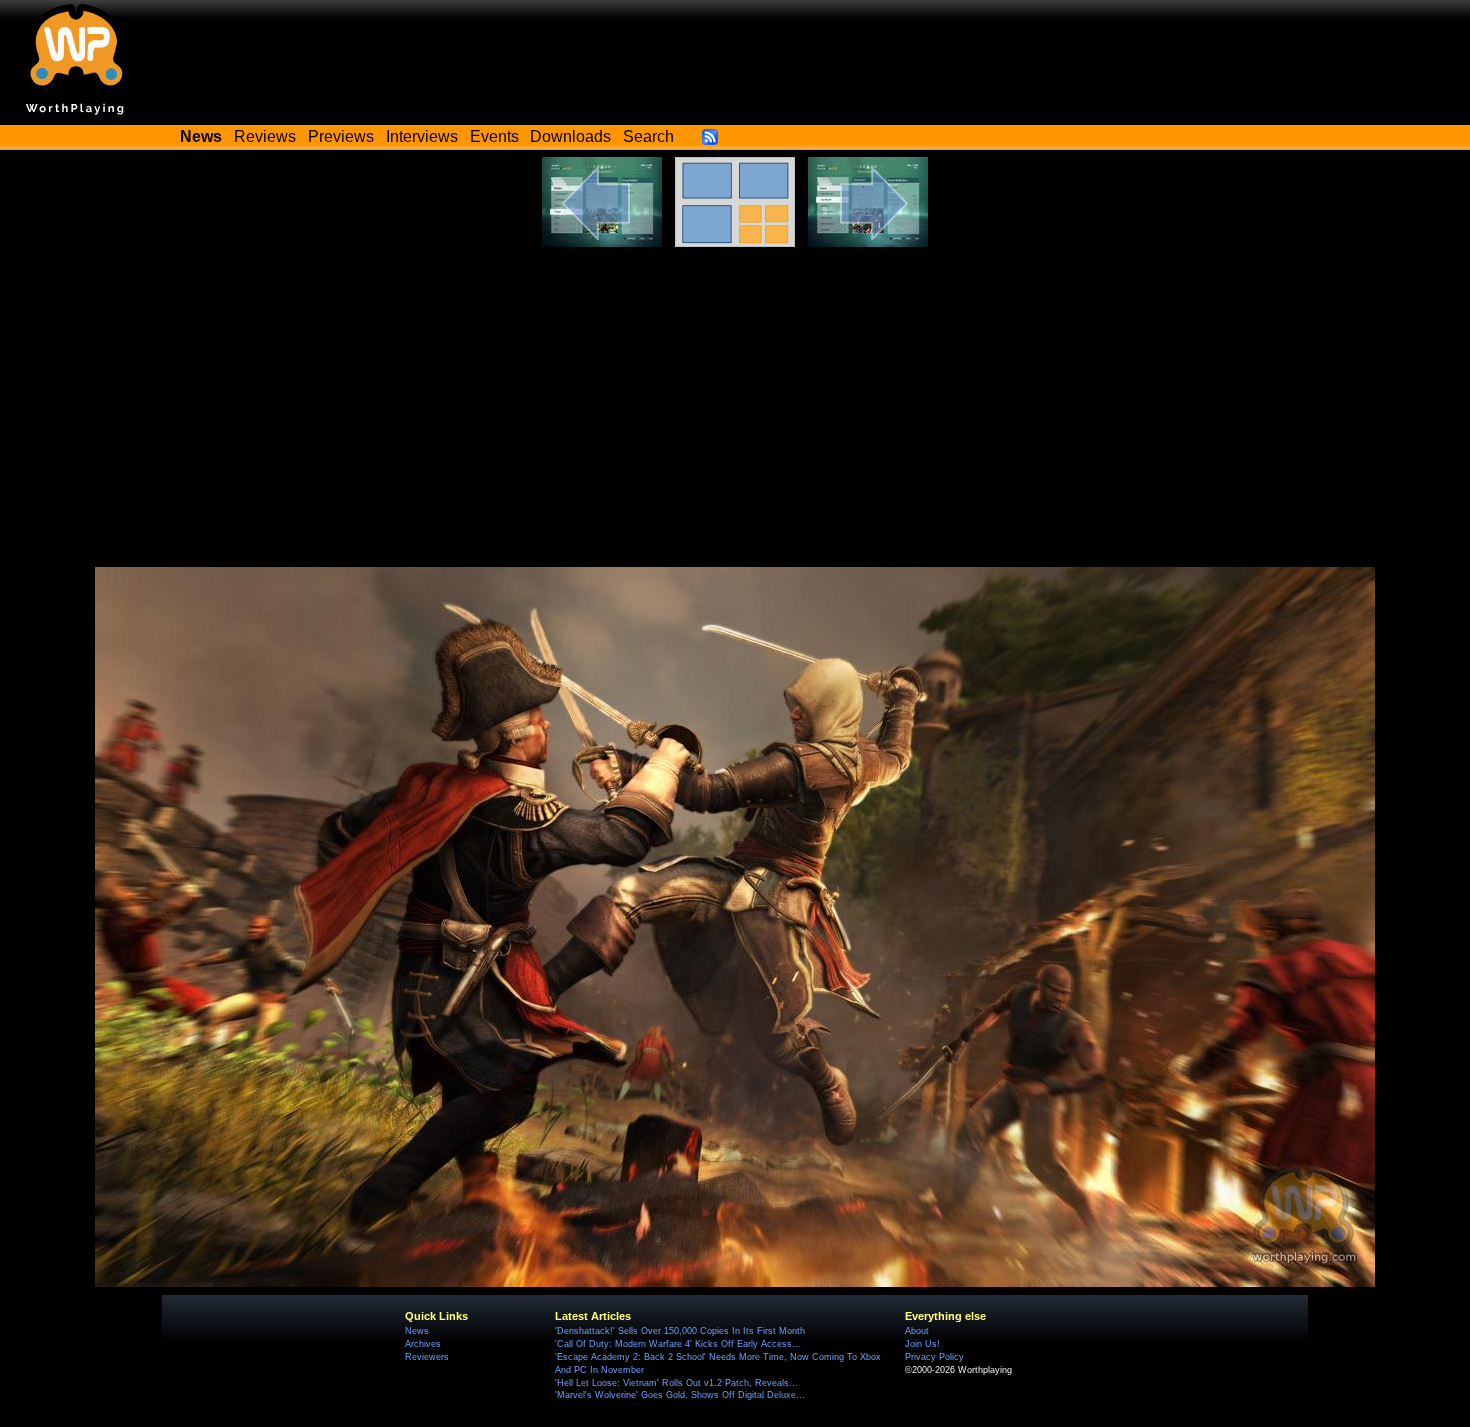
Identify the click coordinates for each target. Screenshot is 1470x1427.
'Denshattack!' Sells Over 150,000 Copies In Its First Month (680, 1331)
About (917, 1331)
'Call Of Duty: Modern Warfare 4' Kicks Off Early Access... (678, 1344)
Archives (423, 1344)
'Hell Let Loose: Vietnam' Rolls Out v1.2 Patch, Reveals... (676, 1383)
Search (648, 136)
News (417, 1331)
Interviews (422, 136)
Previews (341, 136)
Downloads (570, 136)
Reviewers (427, 1357)
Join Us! (922, 1344)
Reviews (265, 136)
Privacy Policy (934, 1357)
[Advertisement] (735, 397)
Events (494, 136)
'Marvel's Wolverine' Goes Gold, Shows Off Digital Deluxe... (680, 1395)
